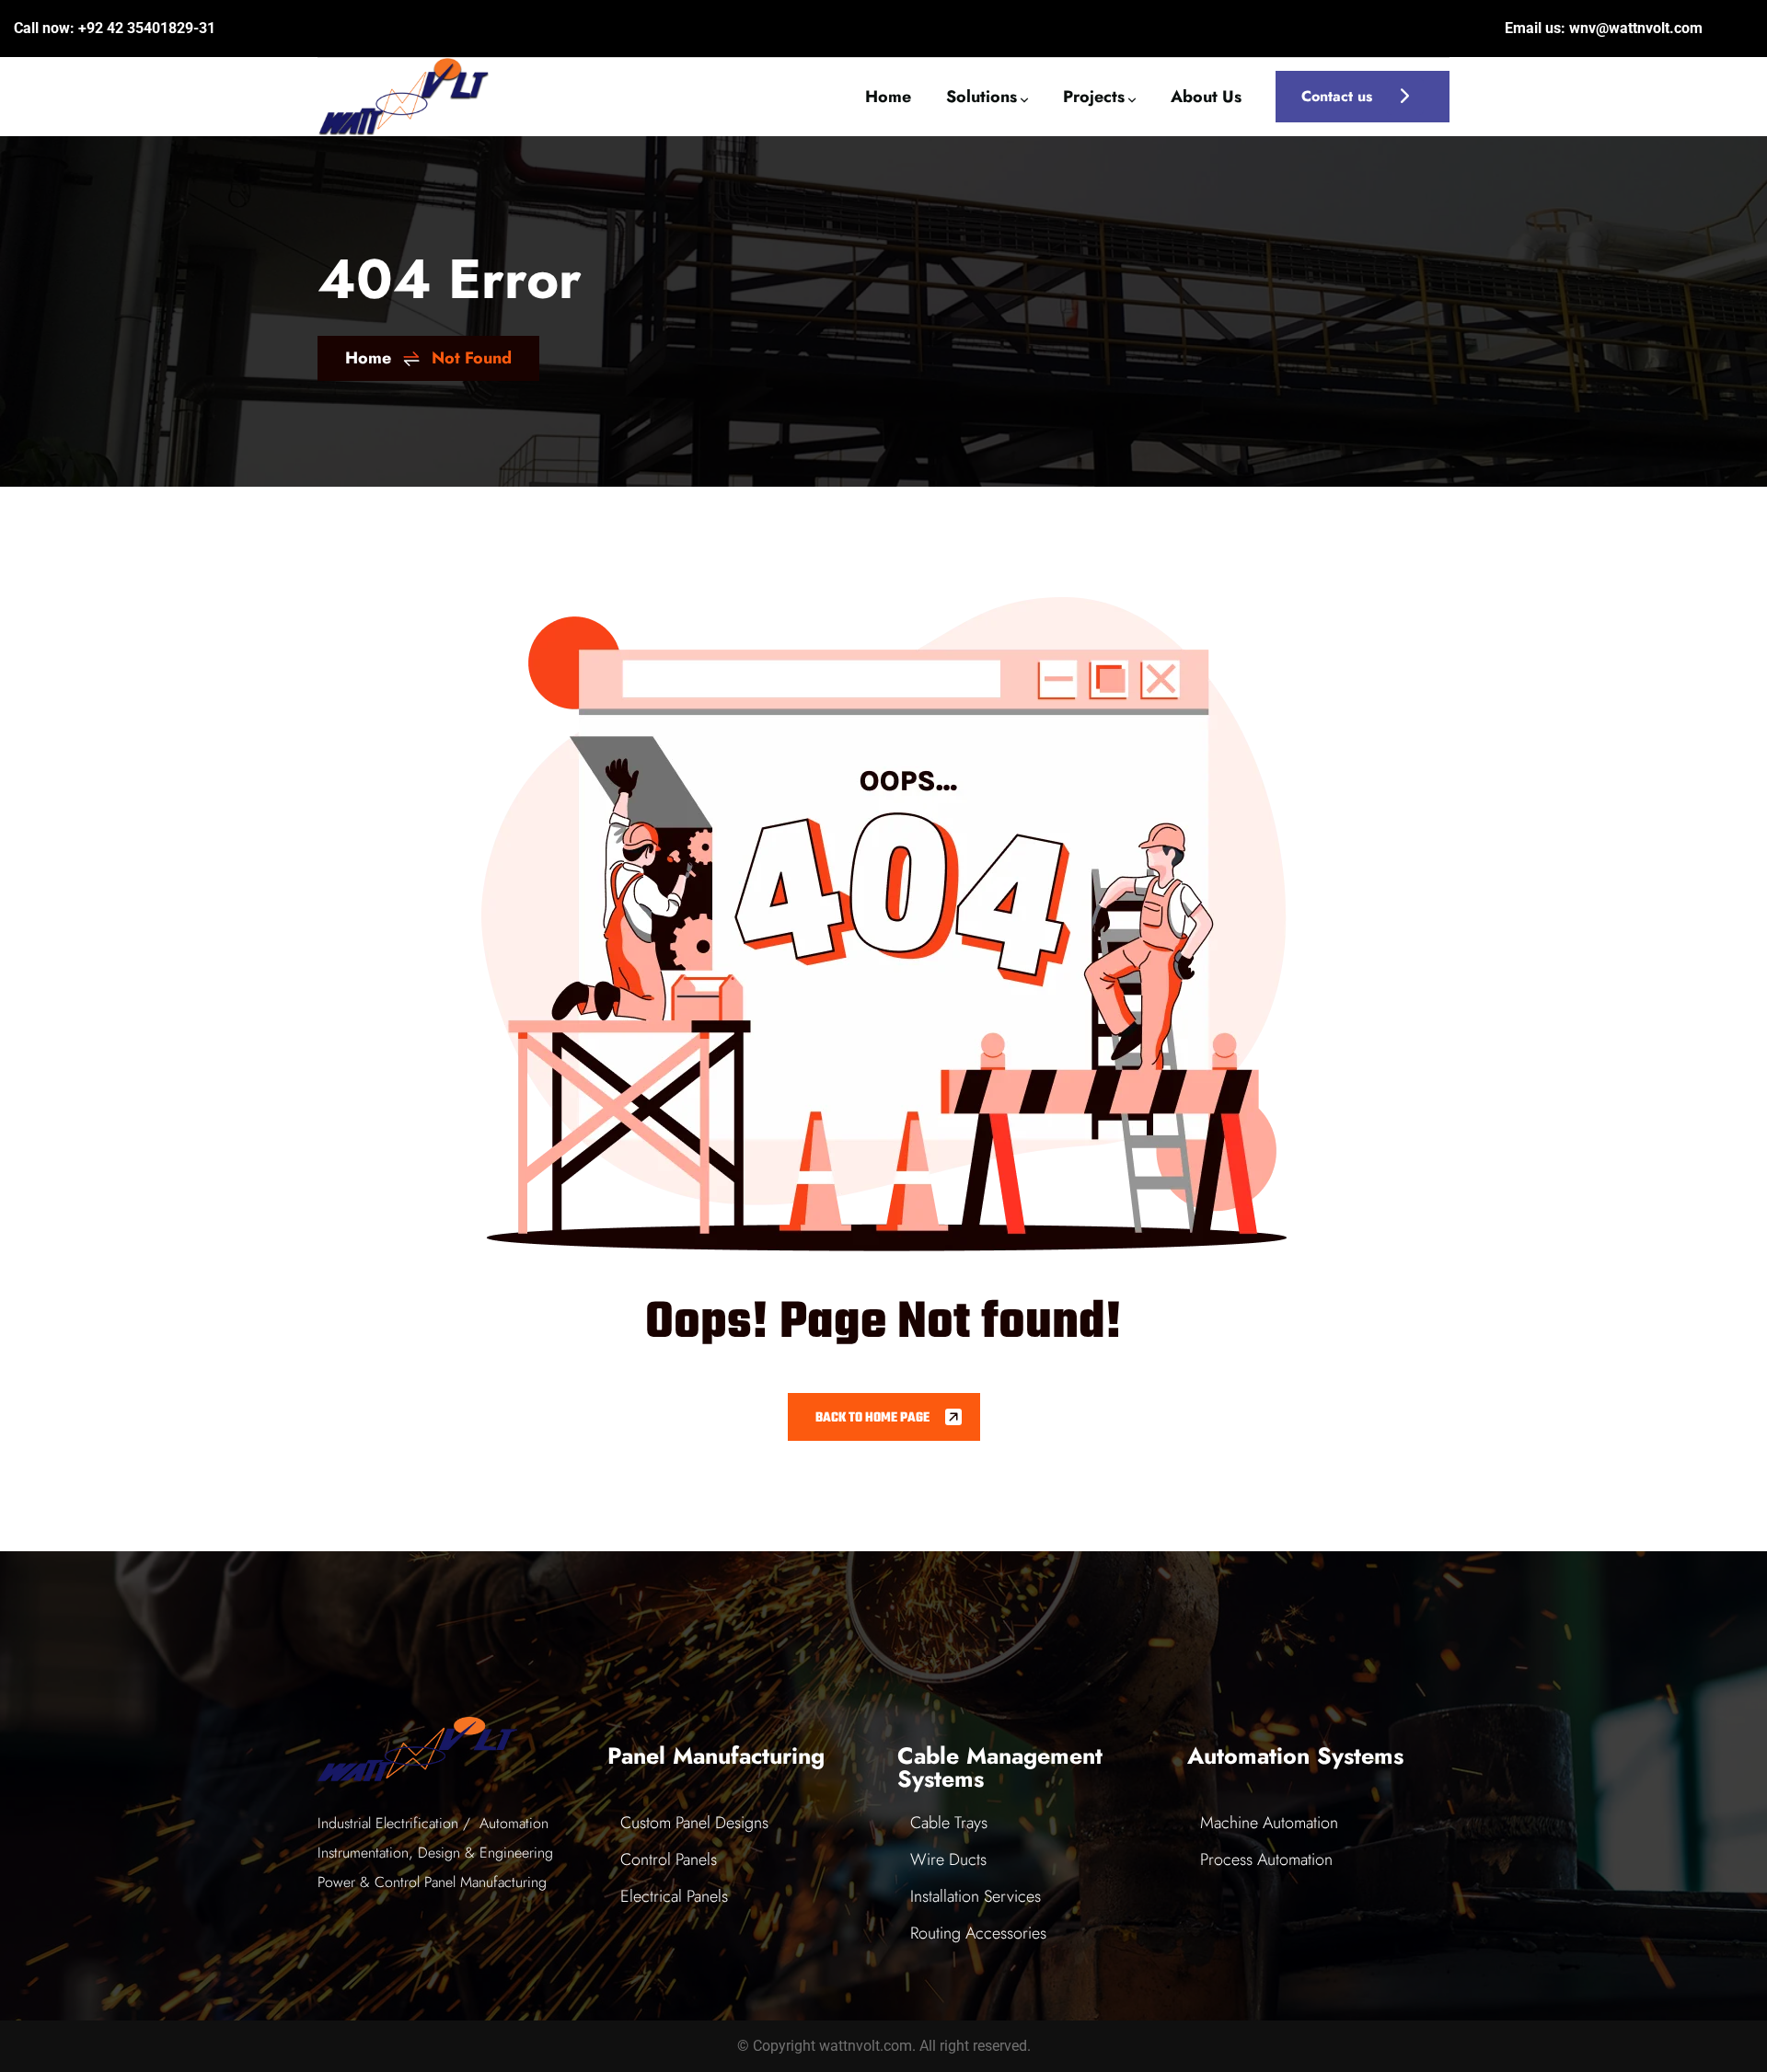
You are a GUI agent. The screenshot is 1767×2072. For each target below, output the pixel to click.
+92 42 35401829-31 (147, 28)
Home (368, 358)
